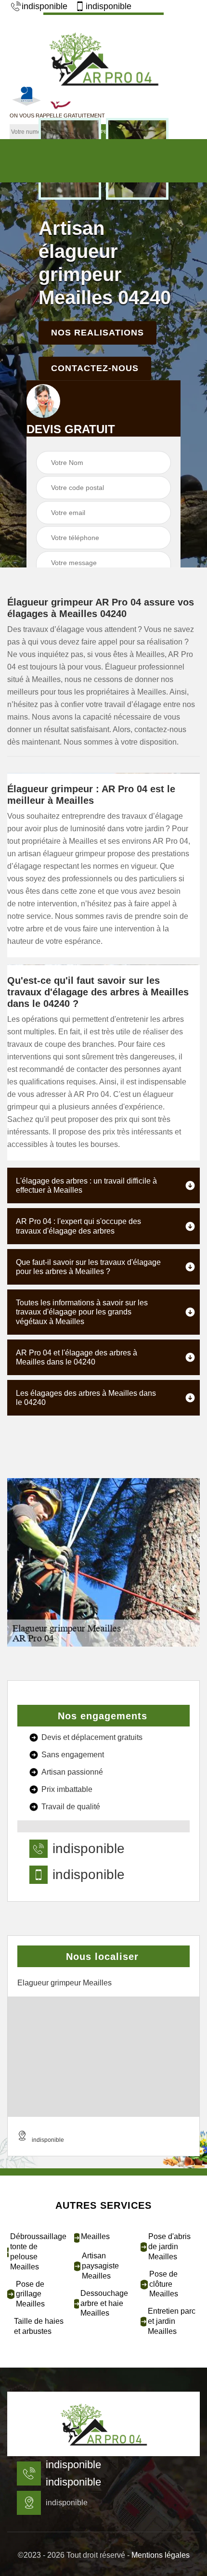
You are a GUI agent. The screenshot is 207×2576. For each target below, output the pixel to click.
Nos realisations (97, 333)
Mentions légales (161, 2555)
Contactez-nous (95, 368)
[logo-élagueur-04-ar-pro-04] (103, 57)
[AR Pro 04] (103, 2424)
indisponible (45, 6)
